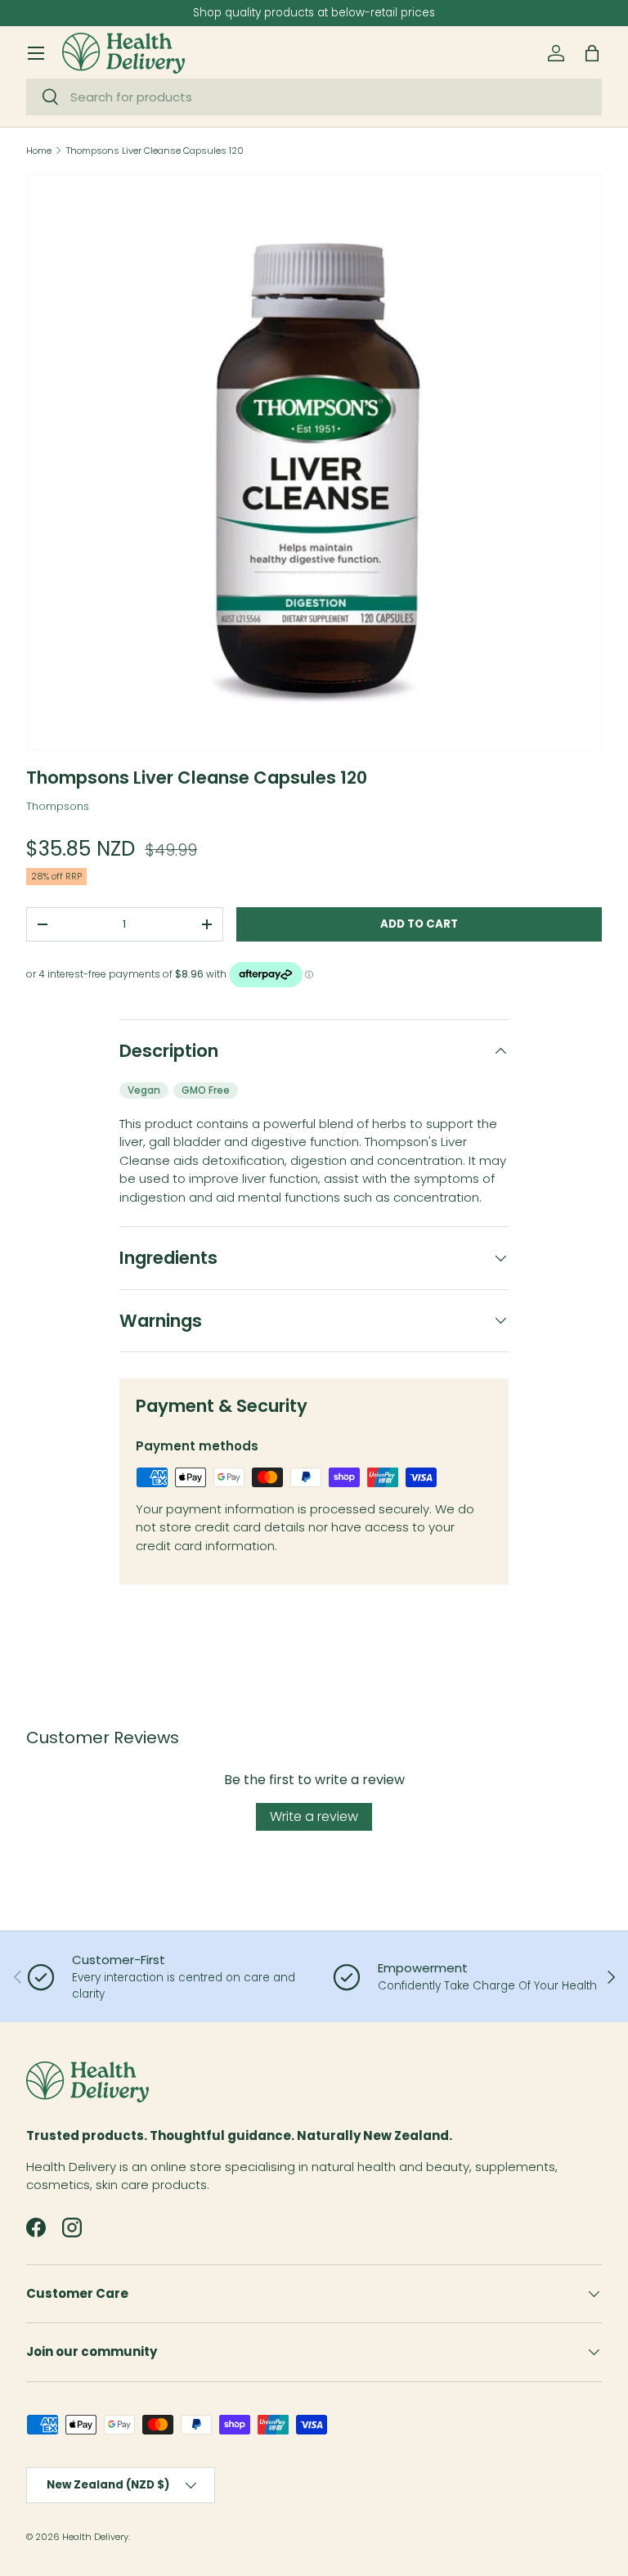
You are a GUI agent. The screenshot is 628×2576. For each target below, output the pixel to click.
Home (39, 151)
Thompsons (58, 806)
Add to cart (419, 924)
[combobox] (314, 97)
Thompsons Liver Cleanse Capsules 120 (155, 151)
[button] (592, 53)
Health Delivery (95, 2537)
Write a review (314, 1816)
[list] (314, 462)
